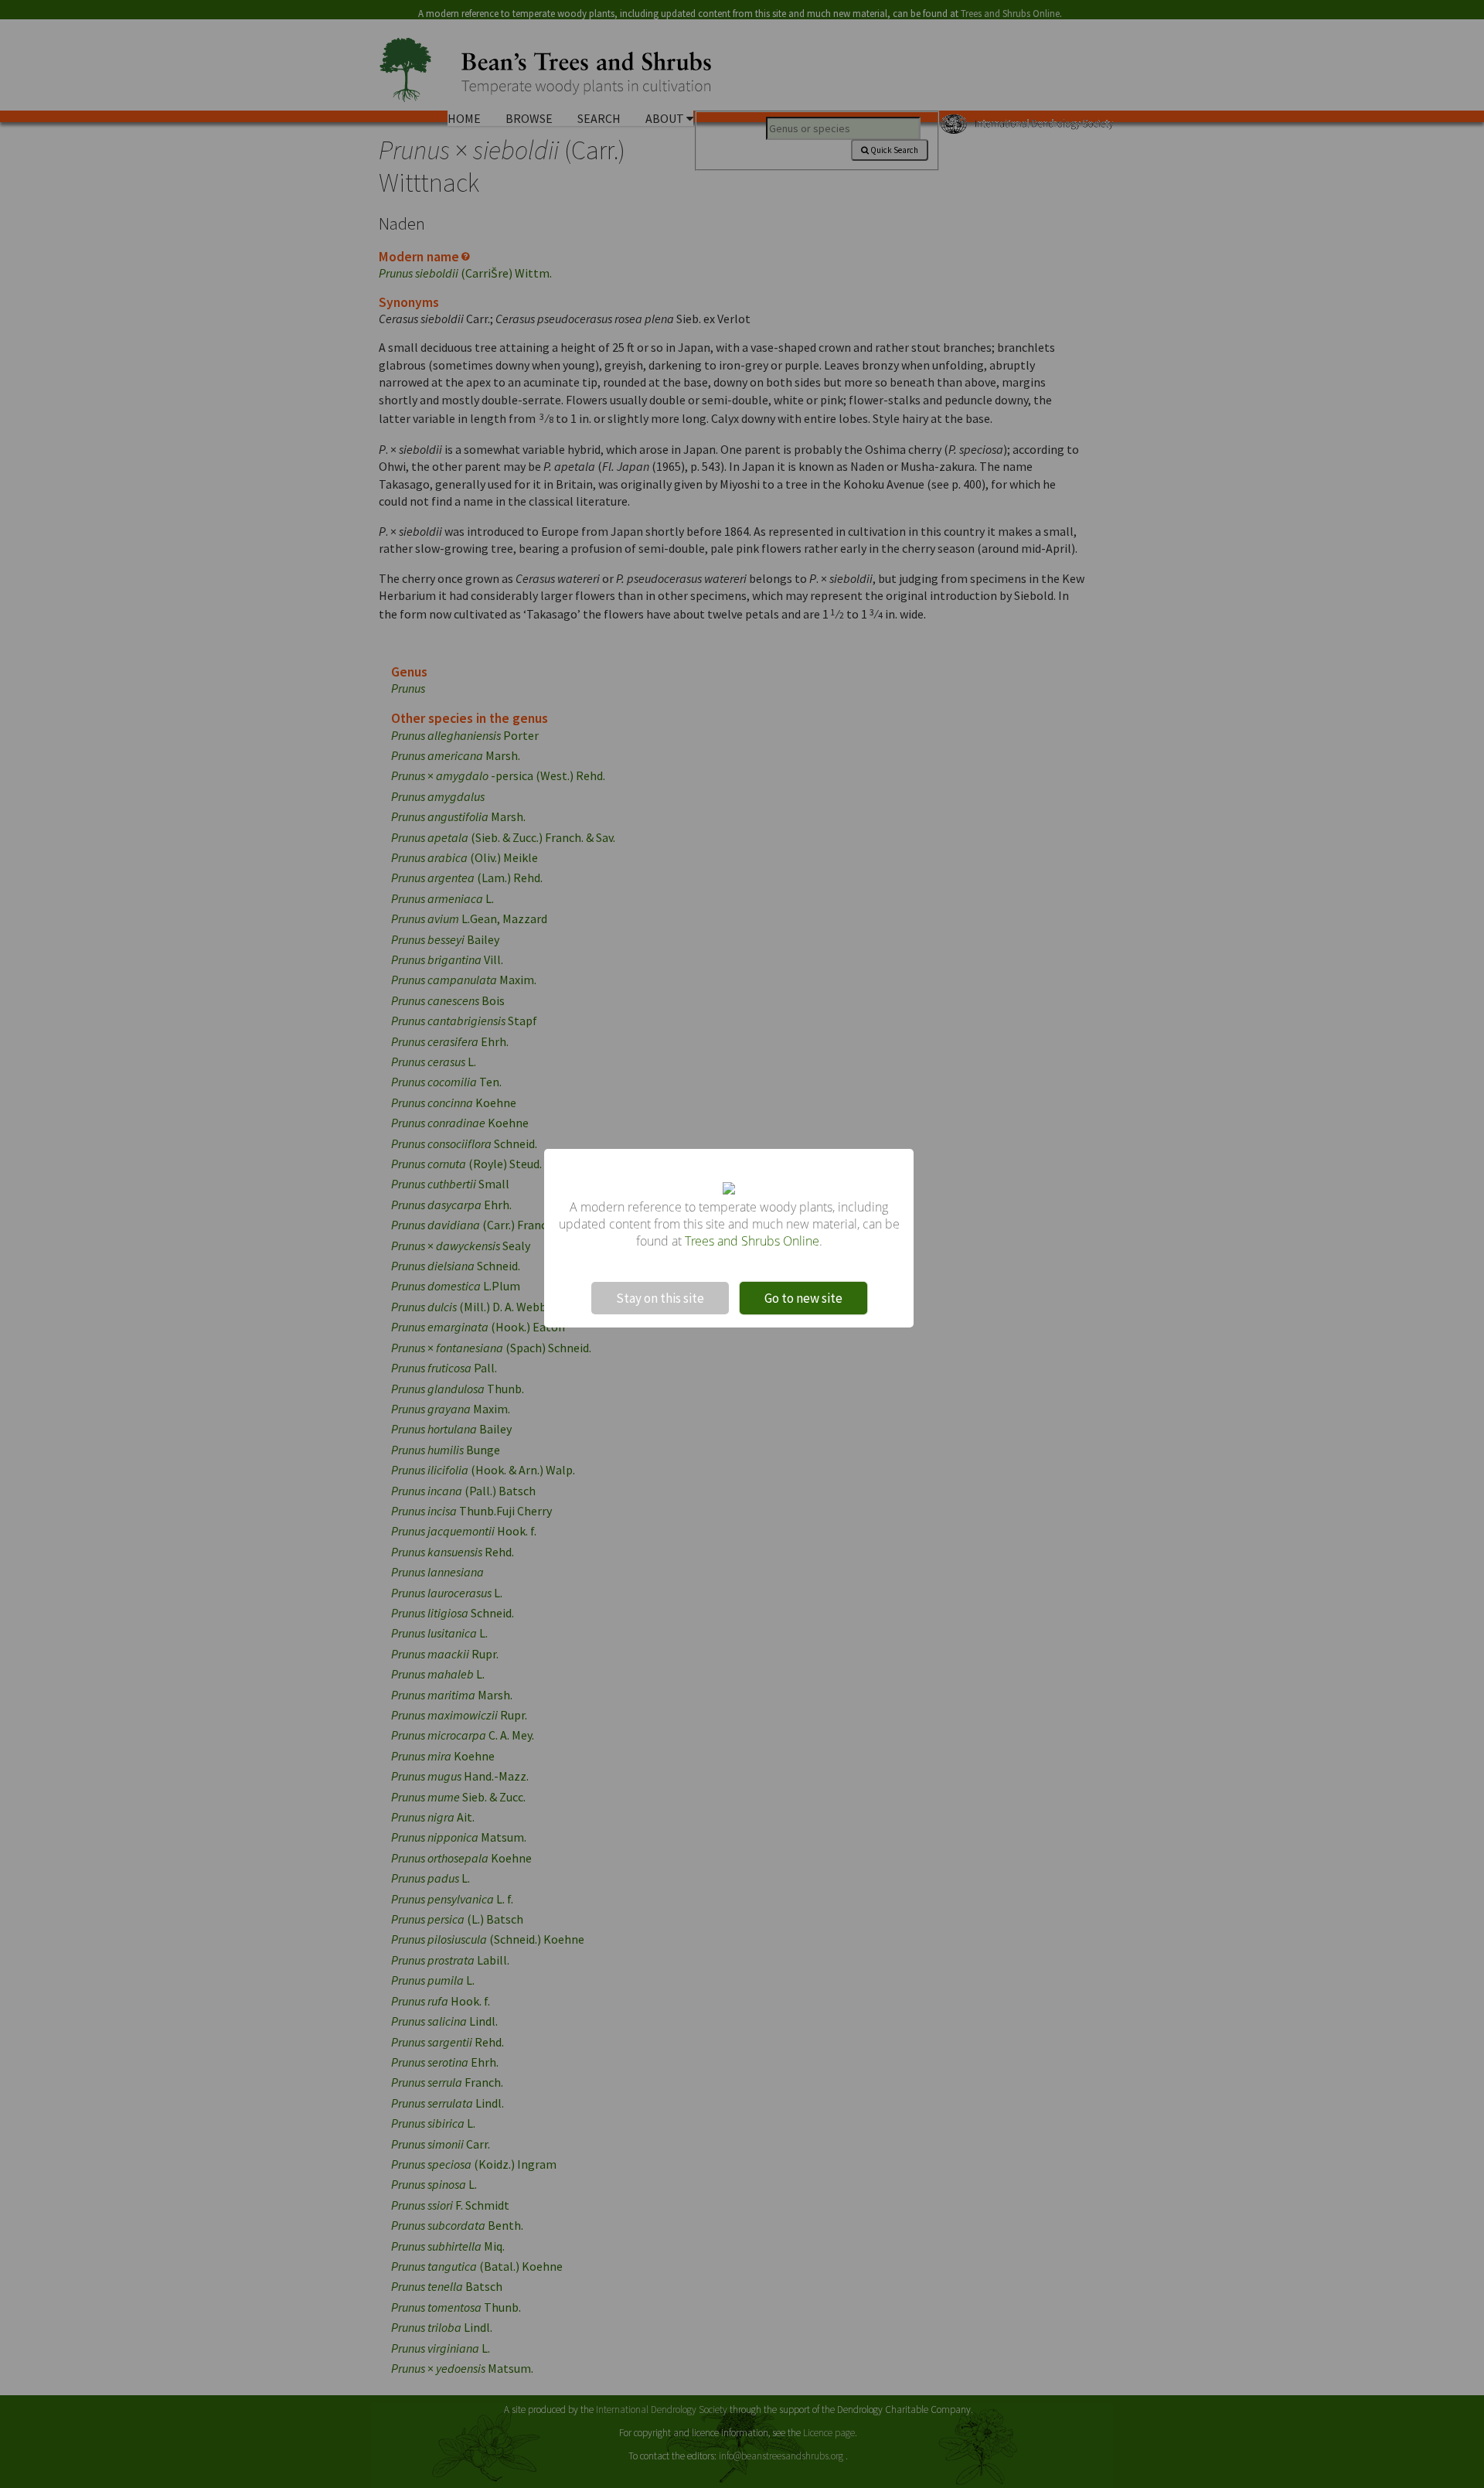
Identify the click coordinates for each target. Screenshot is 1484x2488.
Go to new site (803, 1298)
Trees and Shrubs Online (752, 1241)
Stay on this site (660, 1298)
